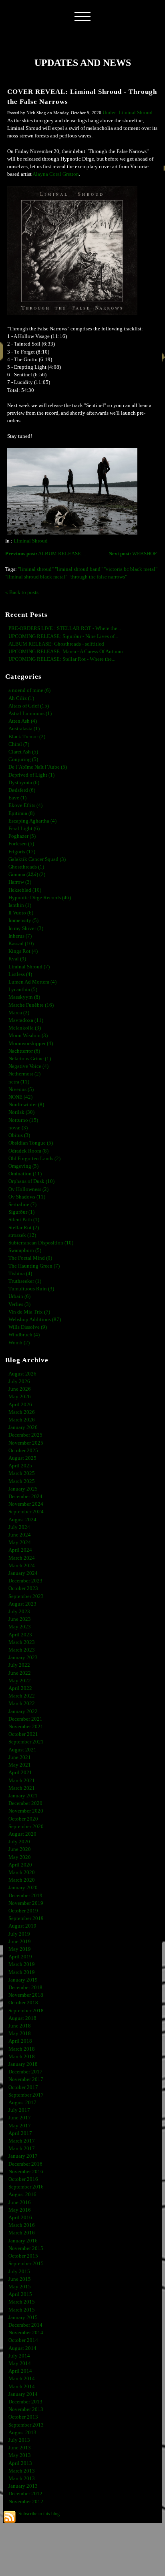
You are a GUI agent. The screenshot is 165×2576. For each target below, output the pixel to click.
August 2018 (22, 2018)
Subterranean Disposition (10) (41, 1243)
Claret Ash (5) (23, 752)
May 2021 (20, 1765)
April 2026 (20, 1405)
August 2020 (22, 1834)
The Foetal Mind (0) (30, 1258)
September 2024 (26, 1512)
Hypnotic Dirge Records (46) (40, 898)
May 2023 (20, 1627)
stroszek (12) (22, 1235)
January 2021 (23, 1796)
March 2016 (22, 2225)
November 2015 (26, 2248)
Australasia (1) (24, 729)
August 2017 (22, 2103)
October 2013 (23, 2417)
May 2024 (20, 1542)
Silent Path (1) (24, 1220)
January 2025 (23, 1489)
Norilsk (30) (21, 1112)
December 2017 (25, 2072)
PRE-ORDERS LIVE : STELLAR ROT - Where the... (65, 628)
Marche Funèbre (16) (31, 1005)
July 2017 (19, 2110)
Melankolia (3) (25, 1028)
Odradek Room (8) (28, 1151)
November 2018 (26, 1995)
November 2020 (26, 1811)
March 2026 (22, 1412)
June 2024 (20, 1535)
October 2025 (23, 1451)
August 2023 (22, 1604)
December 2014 (25, 2325)
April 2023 (20, 1635)
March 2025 (22, 1473)
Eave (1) (17, 798)
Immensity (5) (23, 920)
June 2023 (20, 1619)
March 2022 (22, 1696)
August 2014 (22, 2348)
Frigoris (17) (22, 852)
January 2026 (23, 1427)
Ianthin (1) (20, 905)
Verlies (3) (19, 1304)
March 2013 (22, 2471)
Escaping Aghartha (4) (32, 821)
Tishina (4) (20, 1274)
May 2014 (20, 2363)
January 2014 (23, 2394)
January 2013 (23, 2486)
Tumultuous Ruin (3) (31, 1289)
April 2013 (20, 2463)
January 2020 (23, 1888)
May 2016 (20, 2210)
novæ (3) (18, 1128)
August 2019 (22, 1926)
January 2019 (23, 1980)
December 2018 (25, 1988)
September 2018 (26, 2011)
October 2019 (23, 1911)
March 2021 (22, 1781)
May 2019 (20, 1949)
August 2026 (22, 1374)
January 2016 (23, 2241)
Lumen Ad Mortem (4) (32, 982)
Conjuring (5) (23, 759)
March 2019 (22, 1964)
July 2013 (19, 2440)
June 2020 (20, 1849)
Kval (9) (17, 959)
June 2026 (20, 1389)
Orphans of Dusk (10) (31, 1181)
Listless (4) (20, 974)
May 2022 (20, 1681)
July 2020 (19, 1842)
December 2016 (25, 2164)
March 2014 (22, 2379)
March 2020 (22, 1872)
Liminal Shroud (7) (29, 967)
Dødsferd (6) (22, 790)
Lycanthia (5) (23, 990)
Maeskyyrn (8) (24, 997)
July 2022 (19, 1665)
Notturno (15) (23, 1120)
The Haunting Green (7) (34, 1266)
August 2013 (22, 2433)
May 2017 (20, 2126)
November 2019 (26, 1903)
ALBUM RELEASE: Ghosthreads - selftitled (56, 644)
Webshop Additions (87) (35, 1320)
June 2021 (20, 1757)
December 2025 (25, 1435)
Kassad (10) (21, 944)
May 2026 (20, 1397)
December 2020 (25, 1803)
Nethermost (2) (24, 1074)
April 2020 (20, 1865)
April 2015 (20, 2294)
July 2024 (19, 1527)
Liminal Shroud (31, 541)
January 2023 (23, 1658)
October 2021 (23, 1734)
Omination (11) (25, 1174)
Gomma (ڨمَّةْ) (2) (27, 875)
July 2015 (19, 2272)
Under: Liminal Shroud (128, 113)
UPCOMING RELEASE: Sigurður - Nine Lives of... (63, 636)
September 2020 (26, 1827)
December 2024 (25, 1497)
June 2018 (20, 2026)
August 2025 (22, 1458)
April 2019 (20, 1957)
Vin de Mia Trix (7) (29, 1312)
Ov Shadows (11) (27, 1197)
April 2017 (20, 2133)
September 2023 (26, 1596)
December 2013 (25, 2402)
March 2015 (22, 2302)
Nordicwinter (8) (26, 1105)
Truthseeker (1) (25, 1281)
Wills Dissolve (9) (28, 1327)
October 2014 (23, 2340)
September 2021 (26, 1742)
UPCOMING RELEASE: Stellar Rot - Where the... (62, 659)
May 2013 (20, 2455)
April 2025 (20, 1466)
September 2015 (26, 2264)
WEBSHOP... (134, 554)
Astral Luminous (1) (30, 714)
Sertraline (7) (22, 1205)
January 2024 (23, 1573)
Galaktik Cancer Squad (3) (37, 859)
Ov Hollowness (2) (28, 1189)
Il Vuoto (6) (21, 913)
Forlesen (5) (21, 844)
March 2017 (22, 2141)
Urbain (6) (19, 1296)
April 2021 (20, 1773)
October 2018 (23, 2003)
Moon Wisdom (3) (28, 1036)
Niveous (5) (21, 1089)
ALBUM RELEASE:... (46, 554)
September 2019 (26, 1918)
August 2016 (22, 2194)
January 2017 (23, 2156)
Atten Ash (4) (23, 721)
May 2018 (20, 2033)
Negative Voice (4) (28, 1066)
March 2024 (22, 1558)
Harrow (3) (20, 882)
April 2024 (20, 1550)
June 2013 (20, 2448)
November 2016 (26, 2172)
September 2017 (26, 2095)
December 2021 (25, 1719)
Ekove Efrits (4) (25, 805)
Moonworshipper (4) (31, 1044)
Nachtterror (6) (24, 1051)
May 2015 (20, 2287)
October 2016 (23, 2179)
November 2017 (26, 2079)
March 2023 (22, 1642)
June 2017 (20, 2118)
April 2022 (20, 1688)
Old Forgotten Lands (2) (34, 1159)
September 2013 (26, 2425)
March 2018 (22, 2049)
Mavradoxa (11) (26, 1020)
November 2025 (26, 1443)
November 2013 (26, 2409)
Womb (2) (19, 1343)
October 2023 (23, 1588)
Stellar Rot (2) (24, 1228)
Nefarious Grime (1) (30, 1059)
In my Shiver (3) (26, 928)
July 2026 (19, 1381)
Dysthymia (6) (24, 783)
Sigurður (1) (21, 1212)
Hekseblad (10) (25, 890)
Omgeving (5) (23, 1166)
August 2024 (22, 1520)
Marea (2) (19, 1013)
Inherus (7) (20, 936)
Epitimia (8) (21, 813)
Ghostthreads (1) (26, 867)
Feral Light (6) (24, 829)
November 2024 (26, 1504)
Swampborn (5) (25, 1250)
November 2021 (26, 1727)
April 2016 (20, 2218)
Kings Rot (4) (23, 951)
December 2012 (25, 2494)
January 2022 (23, 1711)
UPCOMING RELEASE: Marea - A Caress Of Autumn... (67, 652)
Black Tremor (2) (27, 737)
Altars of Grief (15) (29, 706)
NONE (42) (20, 1097)
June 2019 (20, 1942)
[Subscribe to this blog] (10, 2517)
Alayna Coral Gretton (56, 174)
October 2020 (23, 1819)
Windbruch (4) (24, 1335)
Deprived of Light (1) (31, 775)
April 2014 (20, 2371)
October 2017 (23, 2087)
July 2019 (19, 1934)
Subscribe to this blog (39, 2514)
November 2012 (26, 2502)
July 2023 (19, 1612)
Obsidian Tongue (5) (31, 1143)
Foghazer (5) (22, 836)
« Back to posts (22, 592)
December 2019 (25, 1896)
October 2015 (23, 2256)
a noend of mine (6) (29, 690)
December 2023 (25, 1581)
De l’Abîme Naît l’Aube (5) (38, 767)
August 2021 (22, 1750)
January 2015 (23, 2318)
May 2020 (20, 1857)
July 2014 (19, 2356)
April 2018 (20, 2041)
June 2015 (20, 2279)
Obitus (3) (19, 1135)
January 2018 (23, 2064)
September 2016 (26, 2187)
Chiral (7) (19, 744)
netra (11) (19, 1082)
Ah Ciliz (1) (21, 698)
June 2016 (20, 2202)
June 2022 (20, 1673)
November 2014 (26, 2333)
